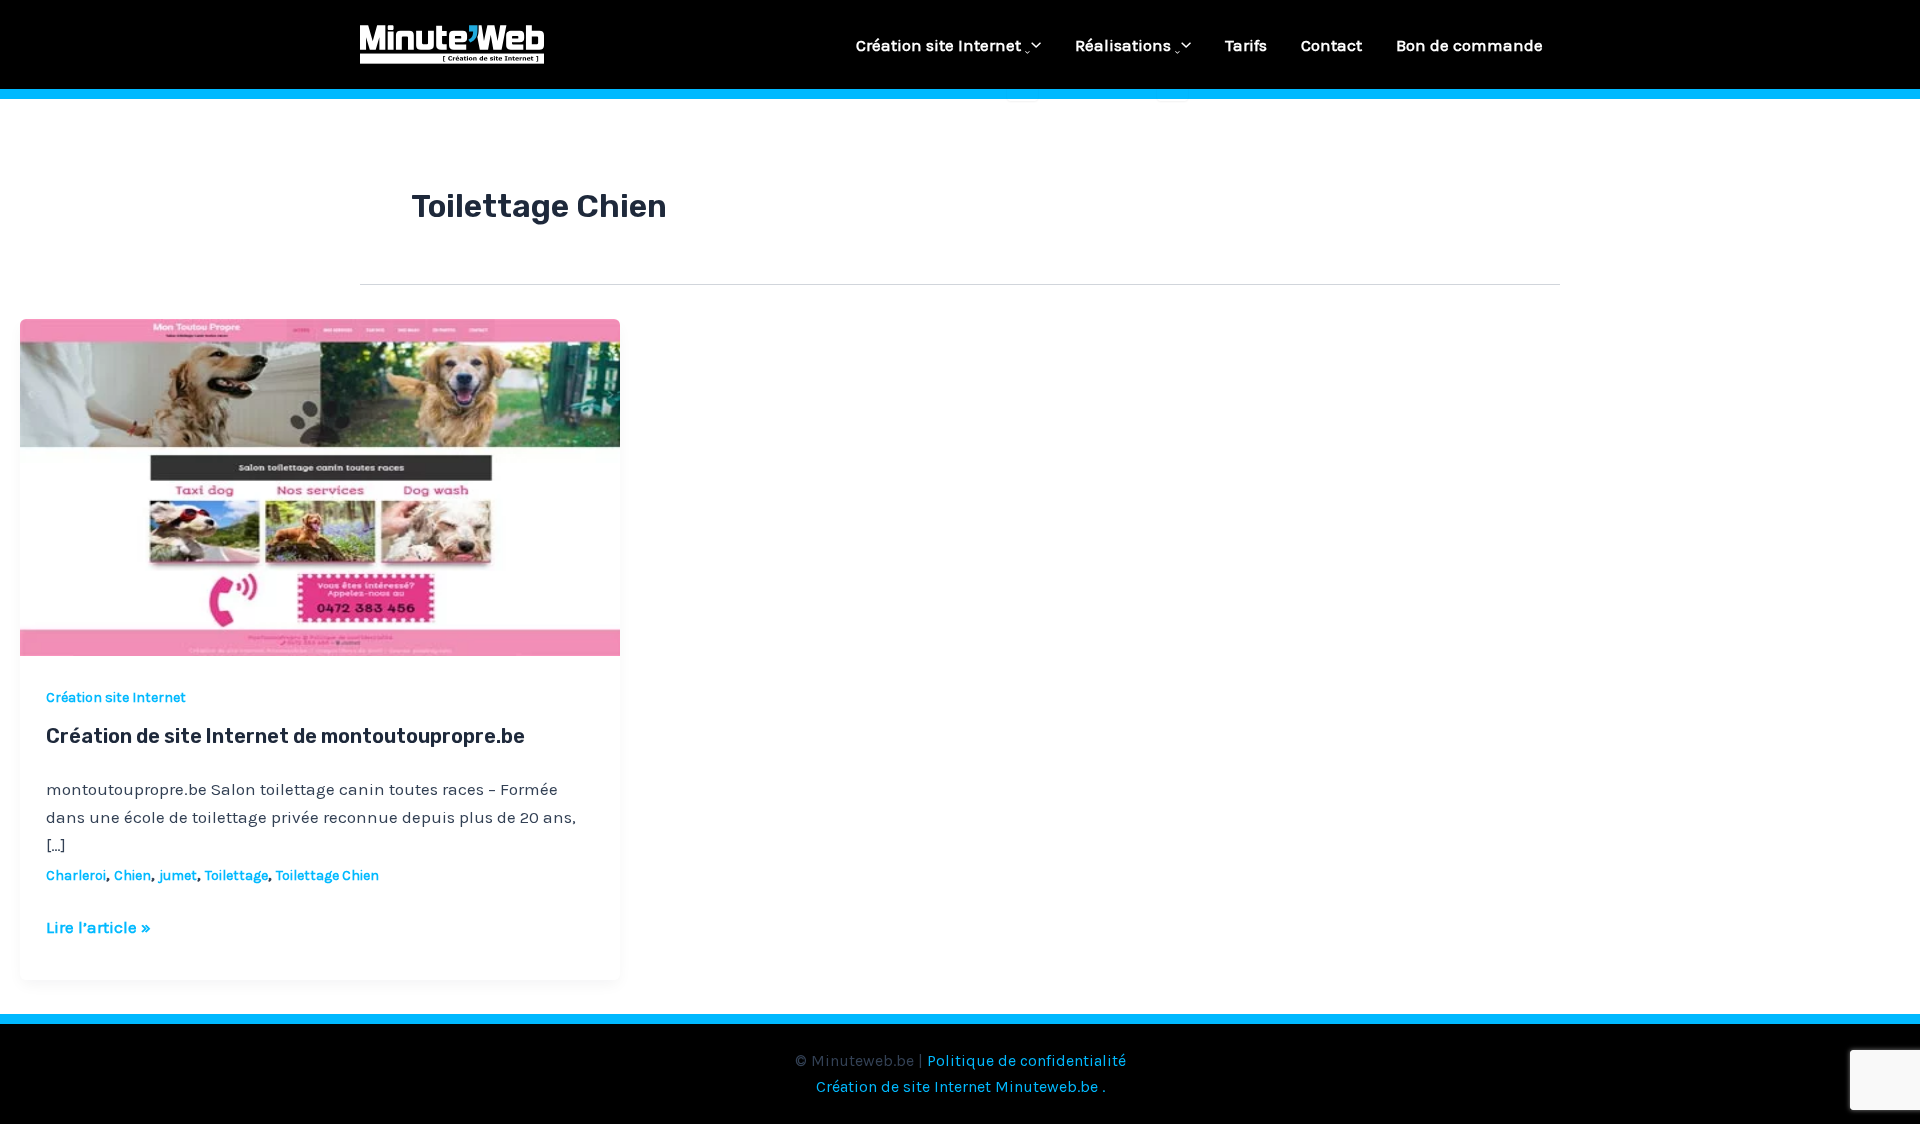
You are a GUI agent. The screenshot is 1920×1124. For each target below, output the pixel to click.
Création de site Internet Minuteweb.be (957, 1086)
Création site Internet (938, 45)
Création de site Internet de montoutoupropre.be (285, 736)
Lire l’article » (98, 925)
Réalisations (1123, 45)
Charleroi (76, 875)
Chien (132, 875)
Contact (1331, 45)
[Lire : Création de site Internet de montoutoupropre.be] (320, 486)
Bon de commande (1469, 45)
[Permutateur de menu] (1022, 53)
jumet (178, 875)
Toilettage (236, 875)
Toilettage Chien (327, 875)
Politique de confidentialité (1026, 1060)
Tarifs (1246, 45)
